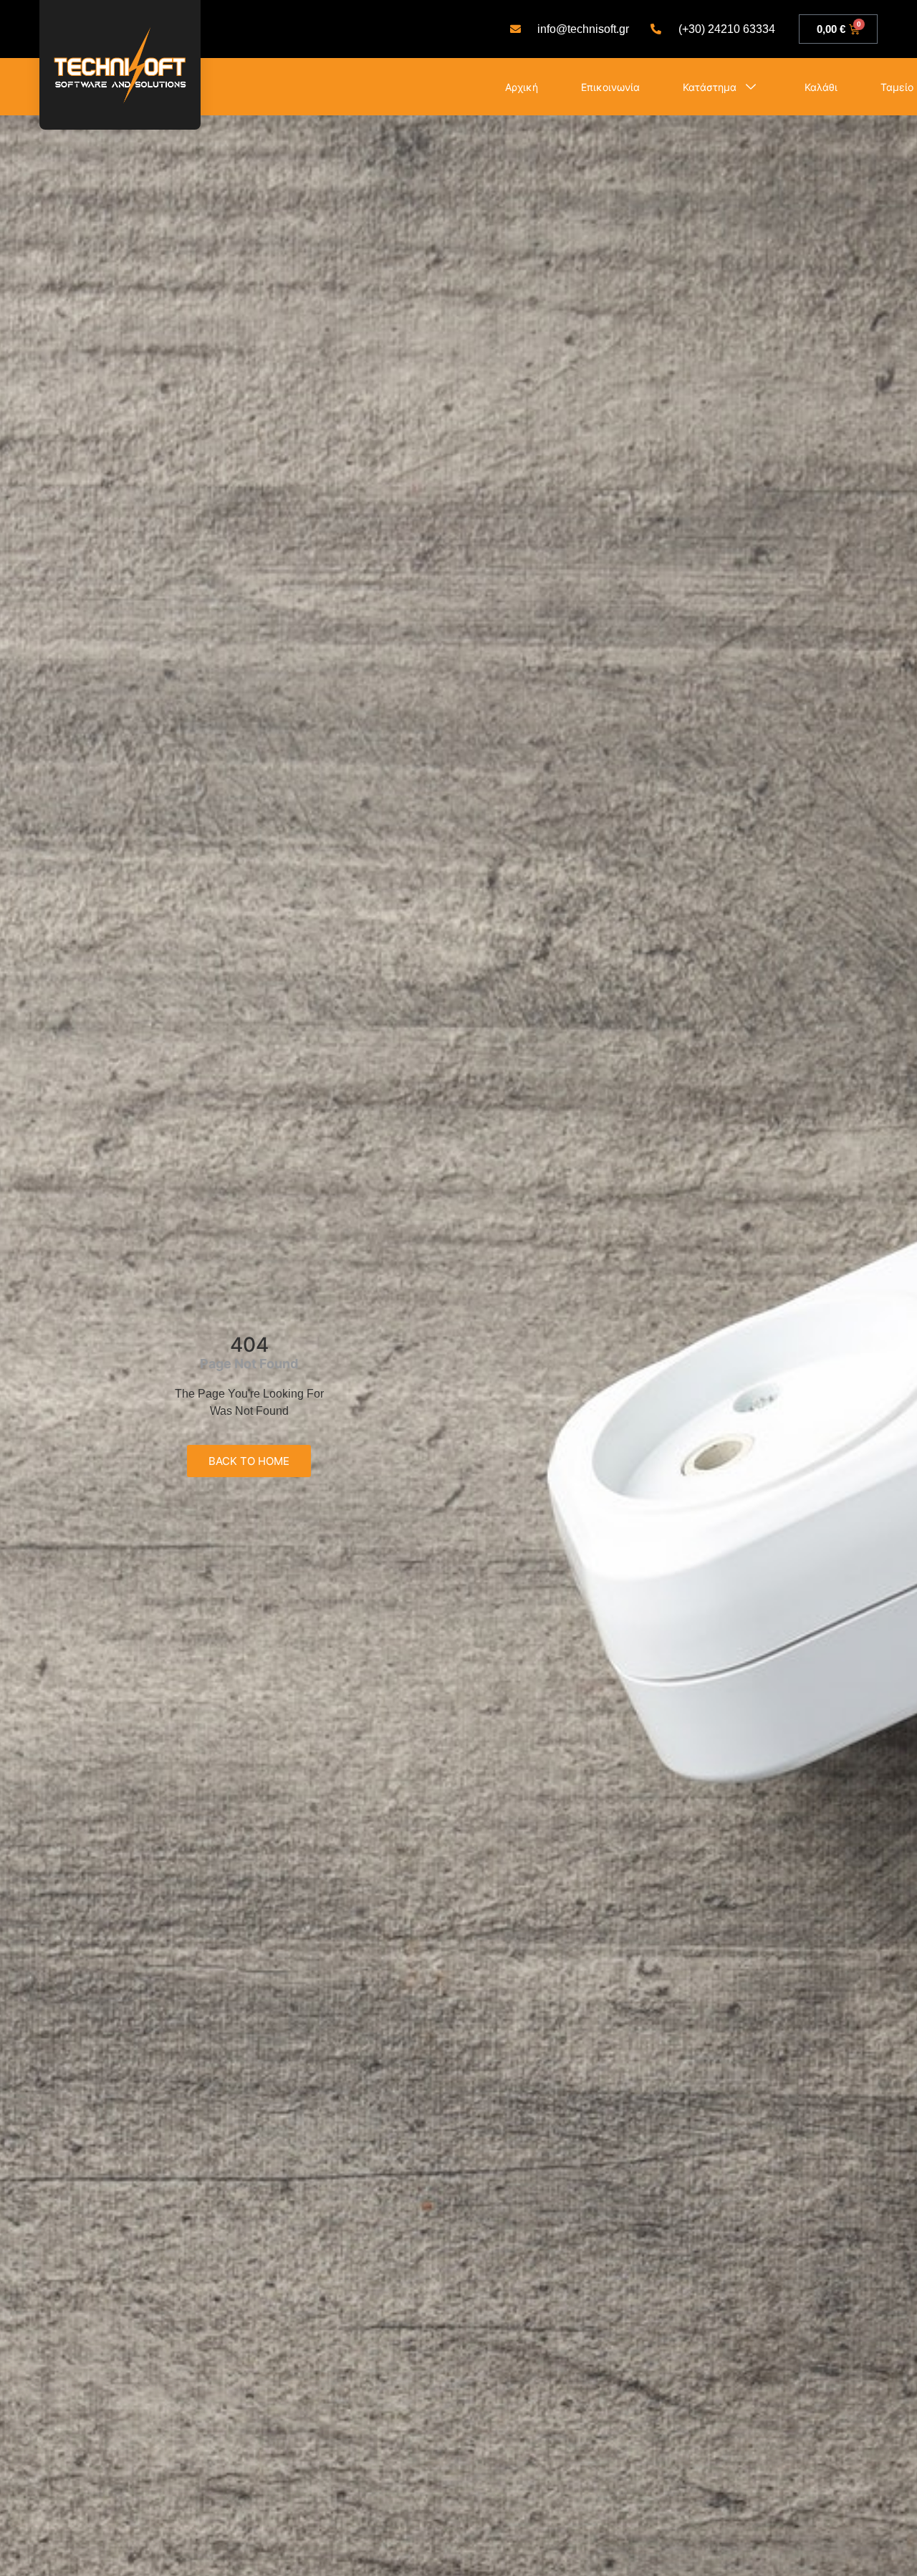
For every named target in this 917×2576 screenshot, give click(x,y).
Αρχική (522, 87)
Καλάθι (821, 87)
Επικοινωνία (610, 87)
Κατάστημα (710, 87)
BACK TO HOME (249, 1461)
